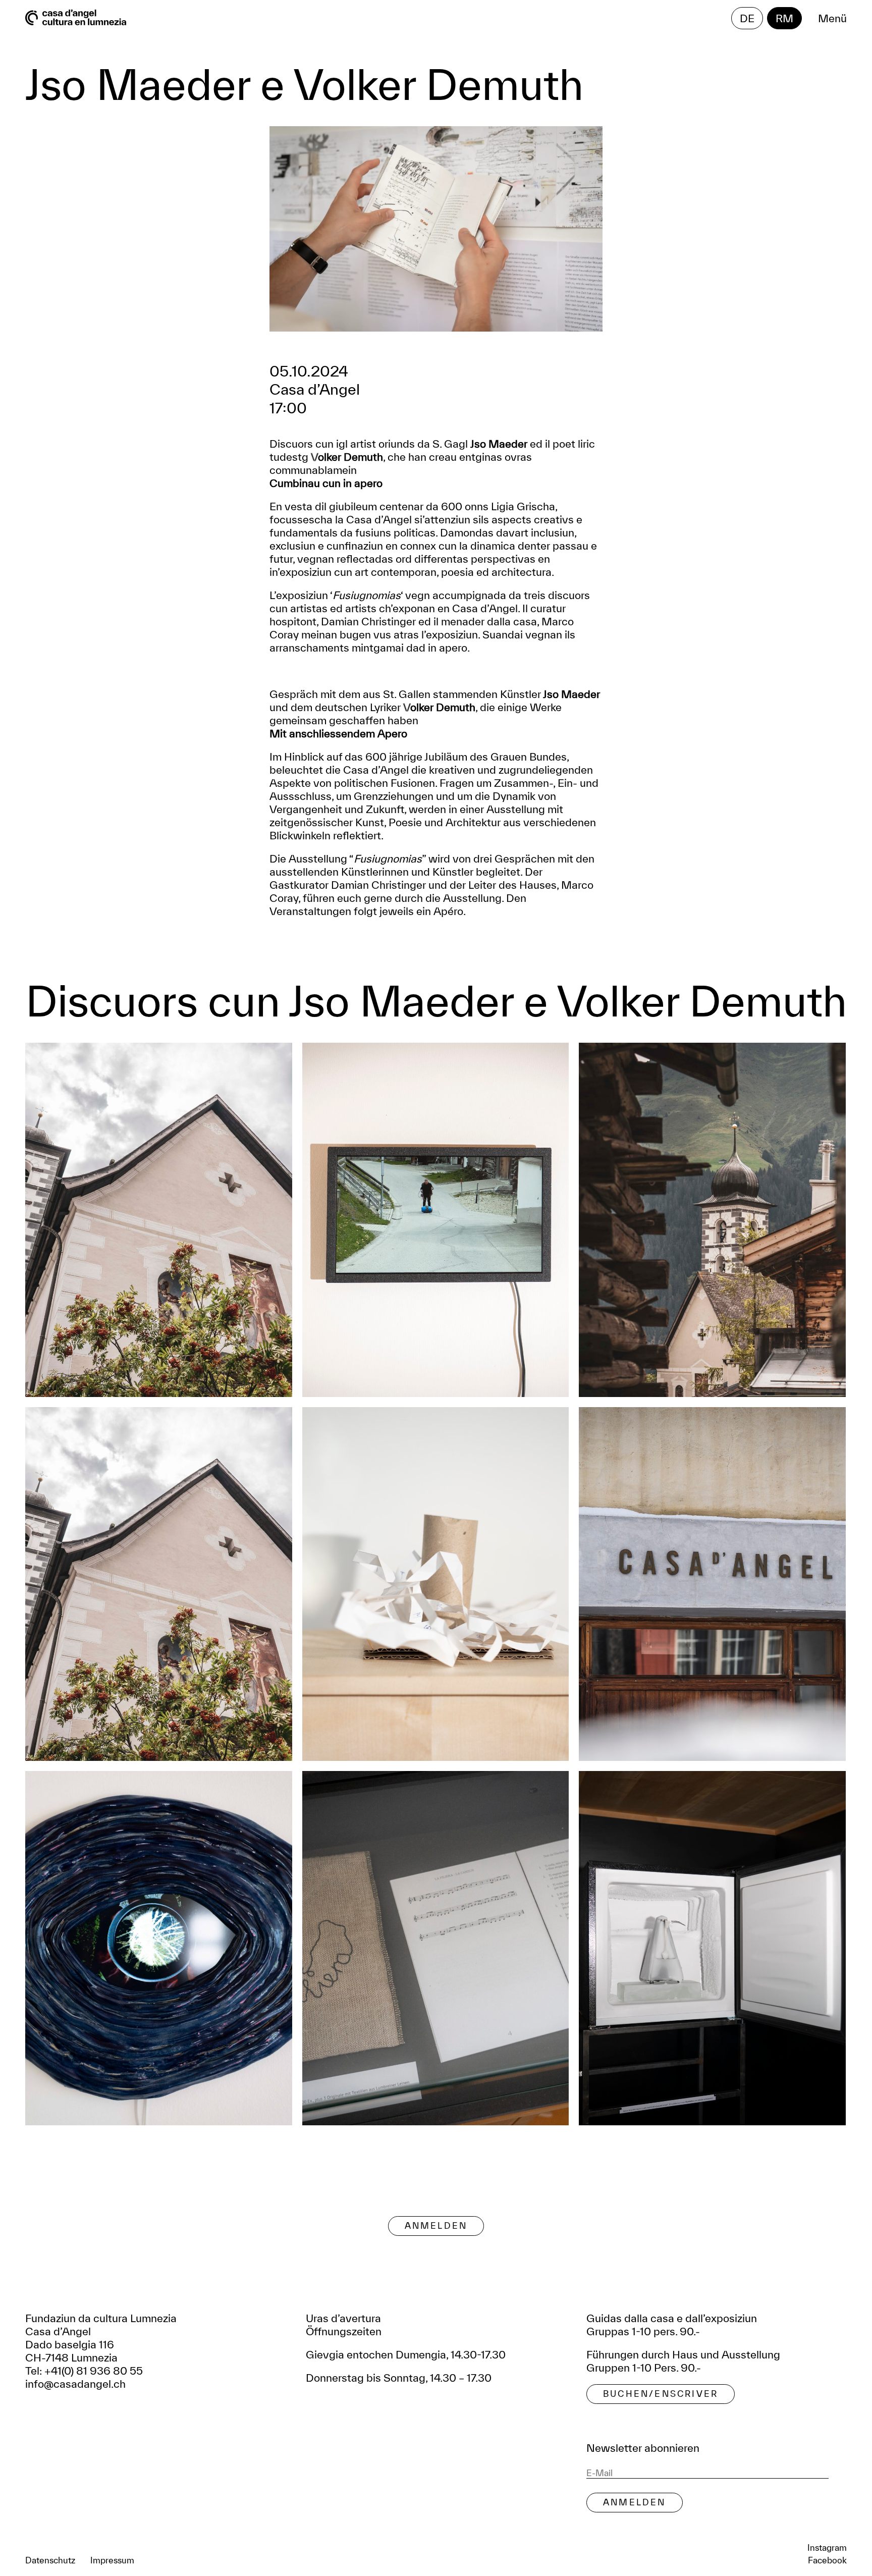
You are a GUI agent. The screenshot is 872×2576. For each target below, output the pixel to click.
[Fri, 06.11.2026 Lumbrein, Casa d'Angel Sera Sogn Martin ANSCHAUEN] (712, 1584)
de (747, 18)
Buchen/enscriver (661, 2394)
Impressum (112, 2560)
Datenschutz (50, 2560)
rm (784, 18)
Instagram (827, 2547)
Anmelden (436, 2225)
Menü (832, 18)
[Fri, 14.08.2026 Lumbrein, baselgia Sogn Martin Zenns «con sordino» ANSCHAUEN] (159, 1220)
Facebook (827, 2560)
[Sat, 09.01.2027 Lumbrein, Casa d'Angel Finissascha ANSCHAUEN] (712, 1948)
